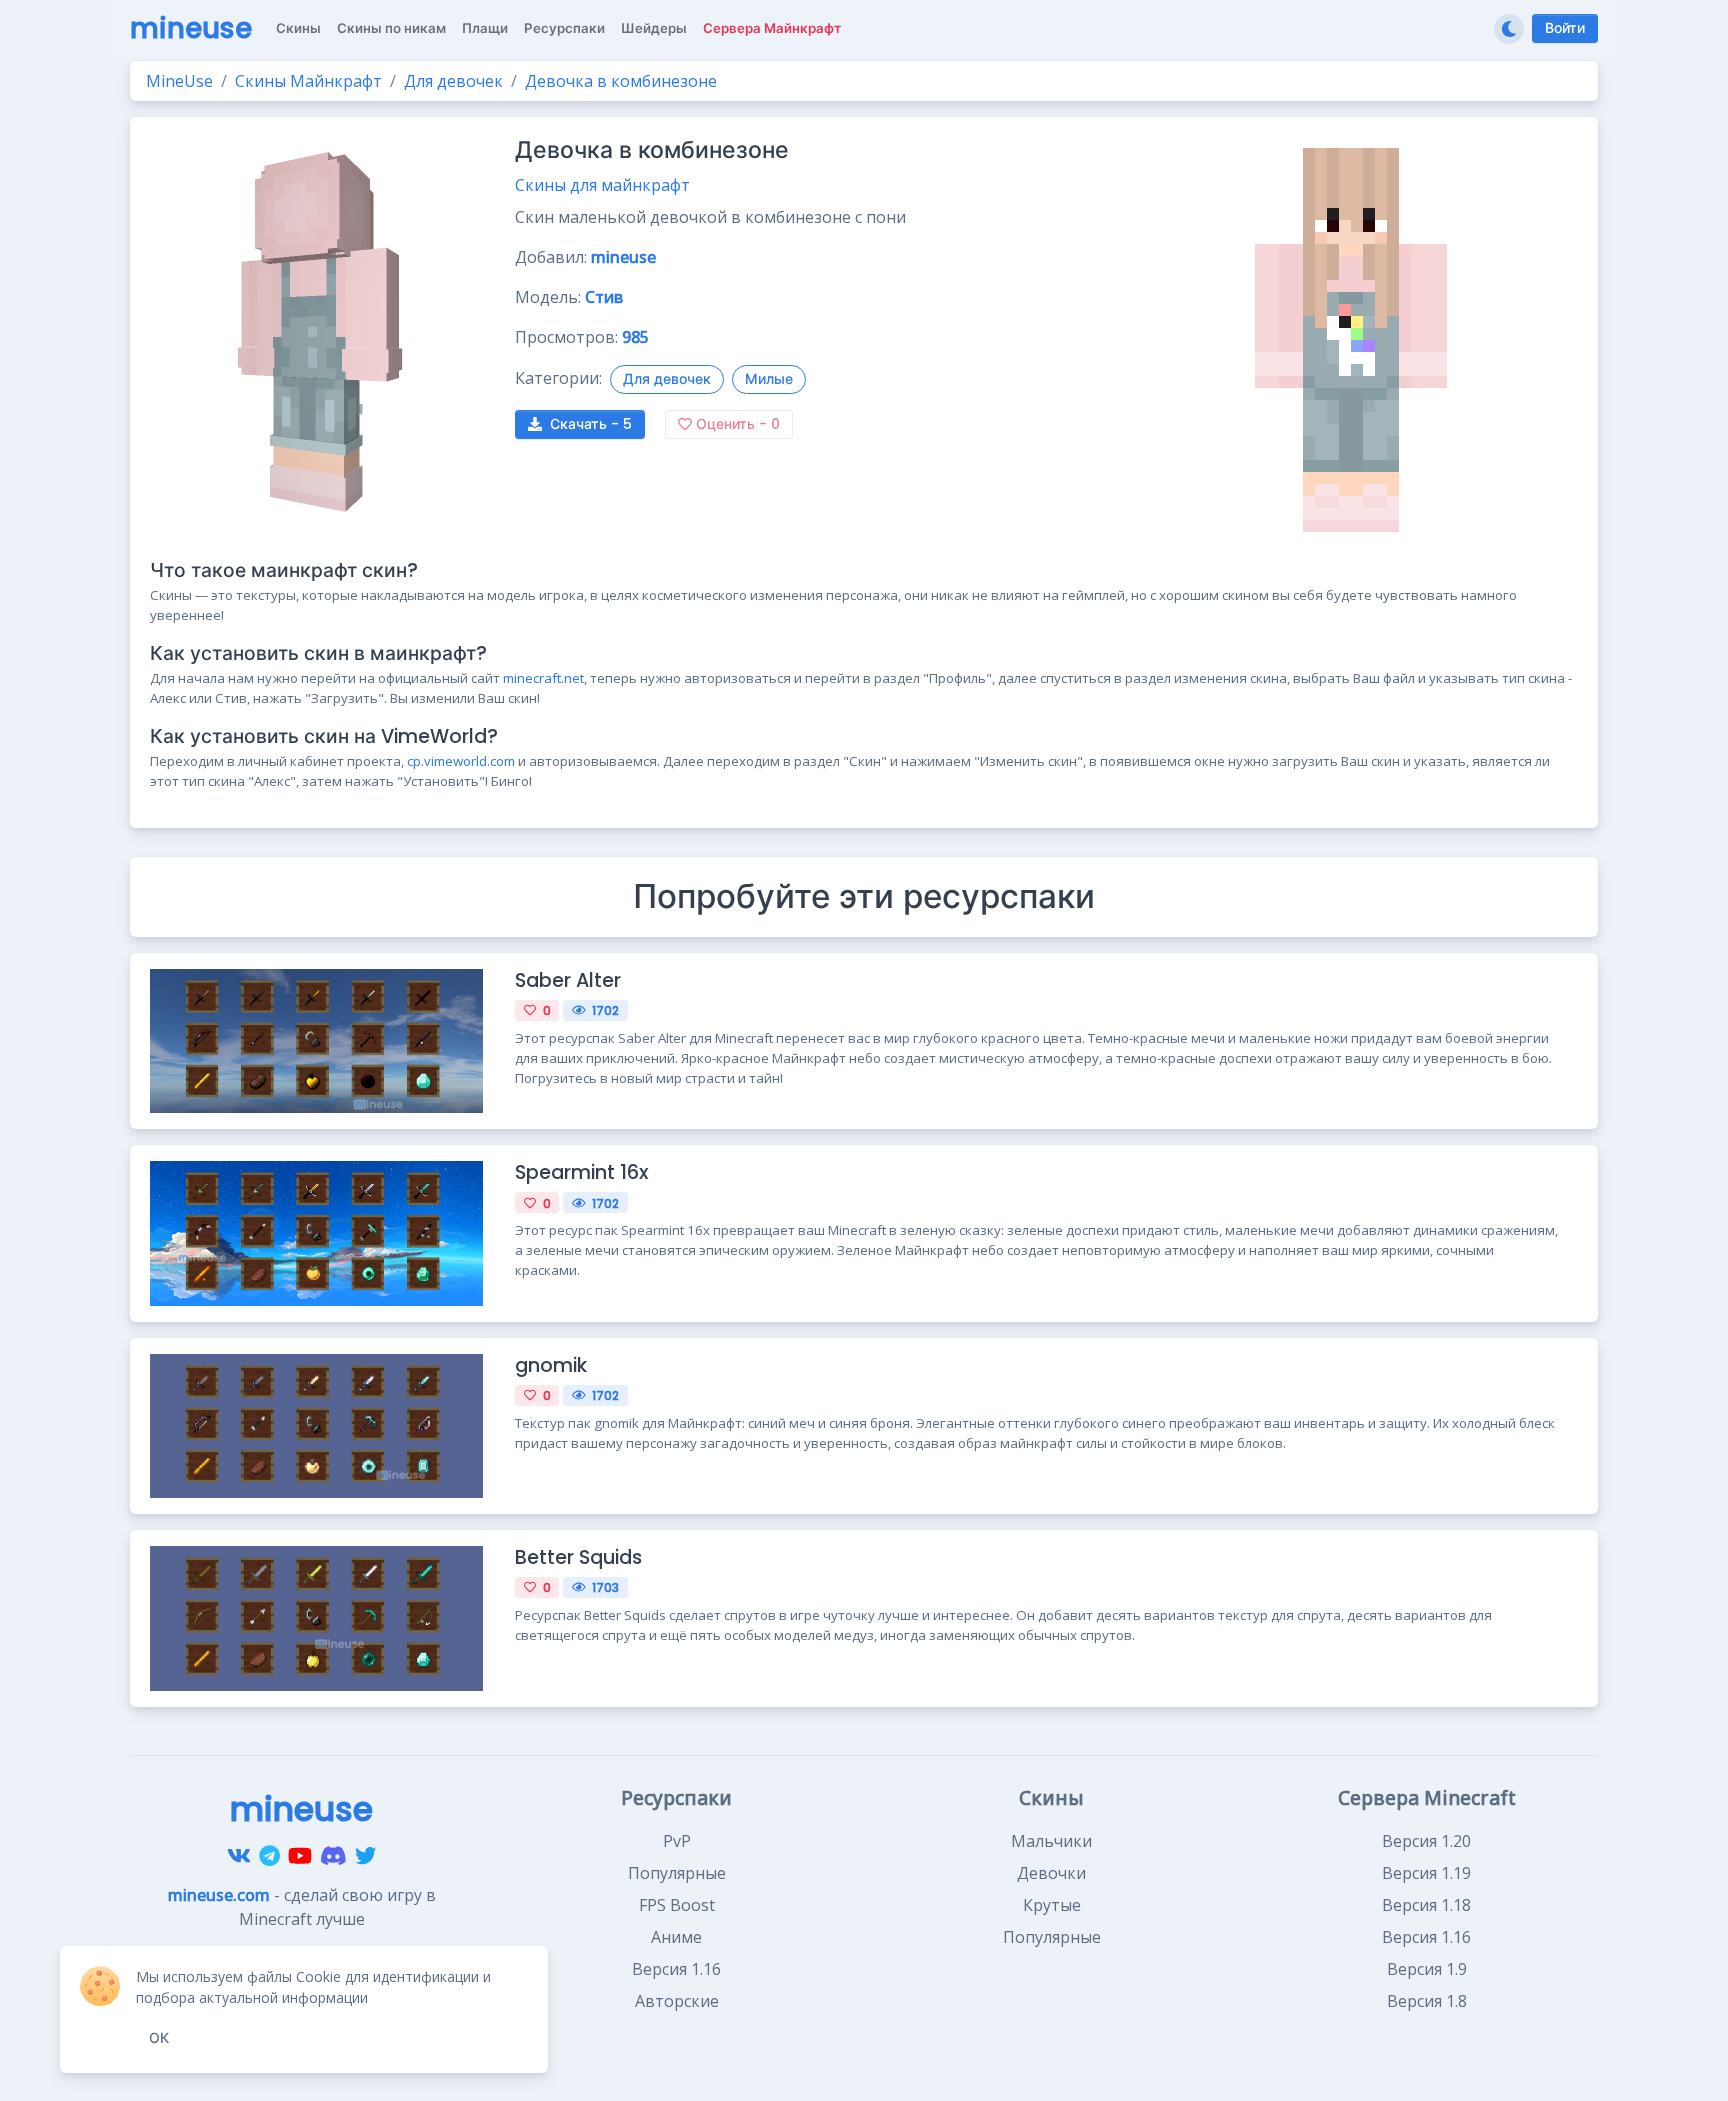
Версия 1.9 (1427, 1969)
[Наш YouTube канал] (300, 1855)
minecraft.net (543, 678)
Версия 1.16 (676, 1969)
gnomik (551, 1365)
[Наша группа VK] (239, 1855)
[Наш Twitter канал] (365, 1855)
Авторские (677, 2001)
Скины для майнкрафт (602, 185)
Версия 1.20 (1426, 1841)
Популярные (677, 1873)
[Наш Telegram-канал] (269, 1855)
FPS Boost (677, 1905)
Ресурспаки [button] (564, 28)
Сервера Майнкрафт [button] (772, 28)
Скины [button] (298, 28)
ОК (159, 2038)
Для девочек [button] (667, 379)
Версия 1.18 (1426, 1905)
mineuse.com (219, 1895)
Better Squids (578, 1557)
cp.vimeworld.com (461, 761)
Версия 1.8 (1427, 2001)
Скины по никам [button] (391, 28)
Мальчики (1051, 1841)
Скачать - (591, 424)
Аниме (676, 1937)
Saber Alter (568, 980)
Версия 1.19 (1426, 1873)
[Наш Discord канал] (333, 1855)
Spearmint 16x (582, 1172)
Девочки (1051, 1873)
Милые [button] (769, 379)
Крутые (1052, 1905)
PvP (677, 1841)
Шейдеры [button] (654, 28)
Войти (1565, 28)
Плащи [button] (485, 28)
